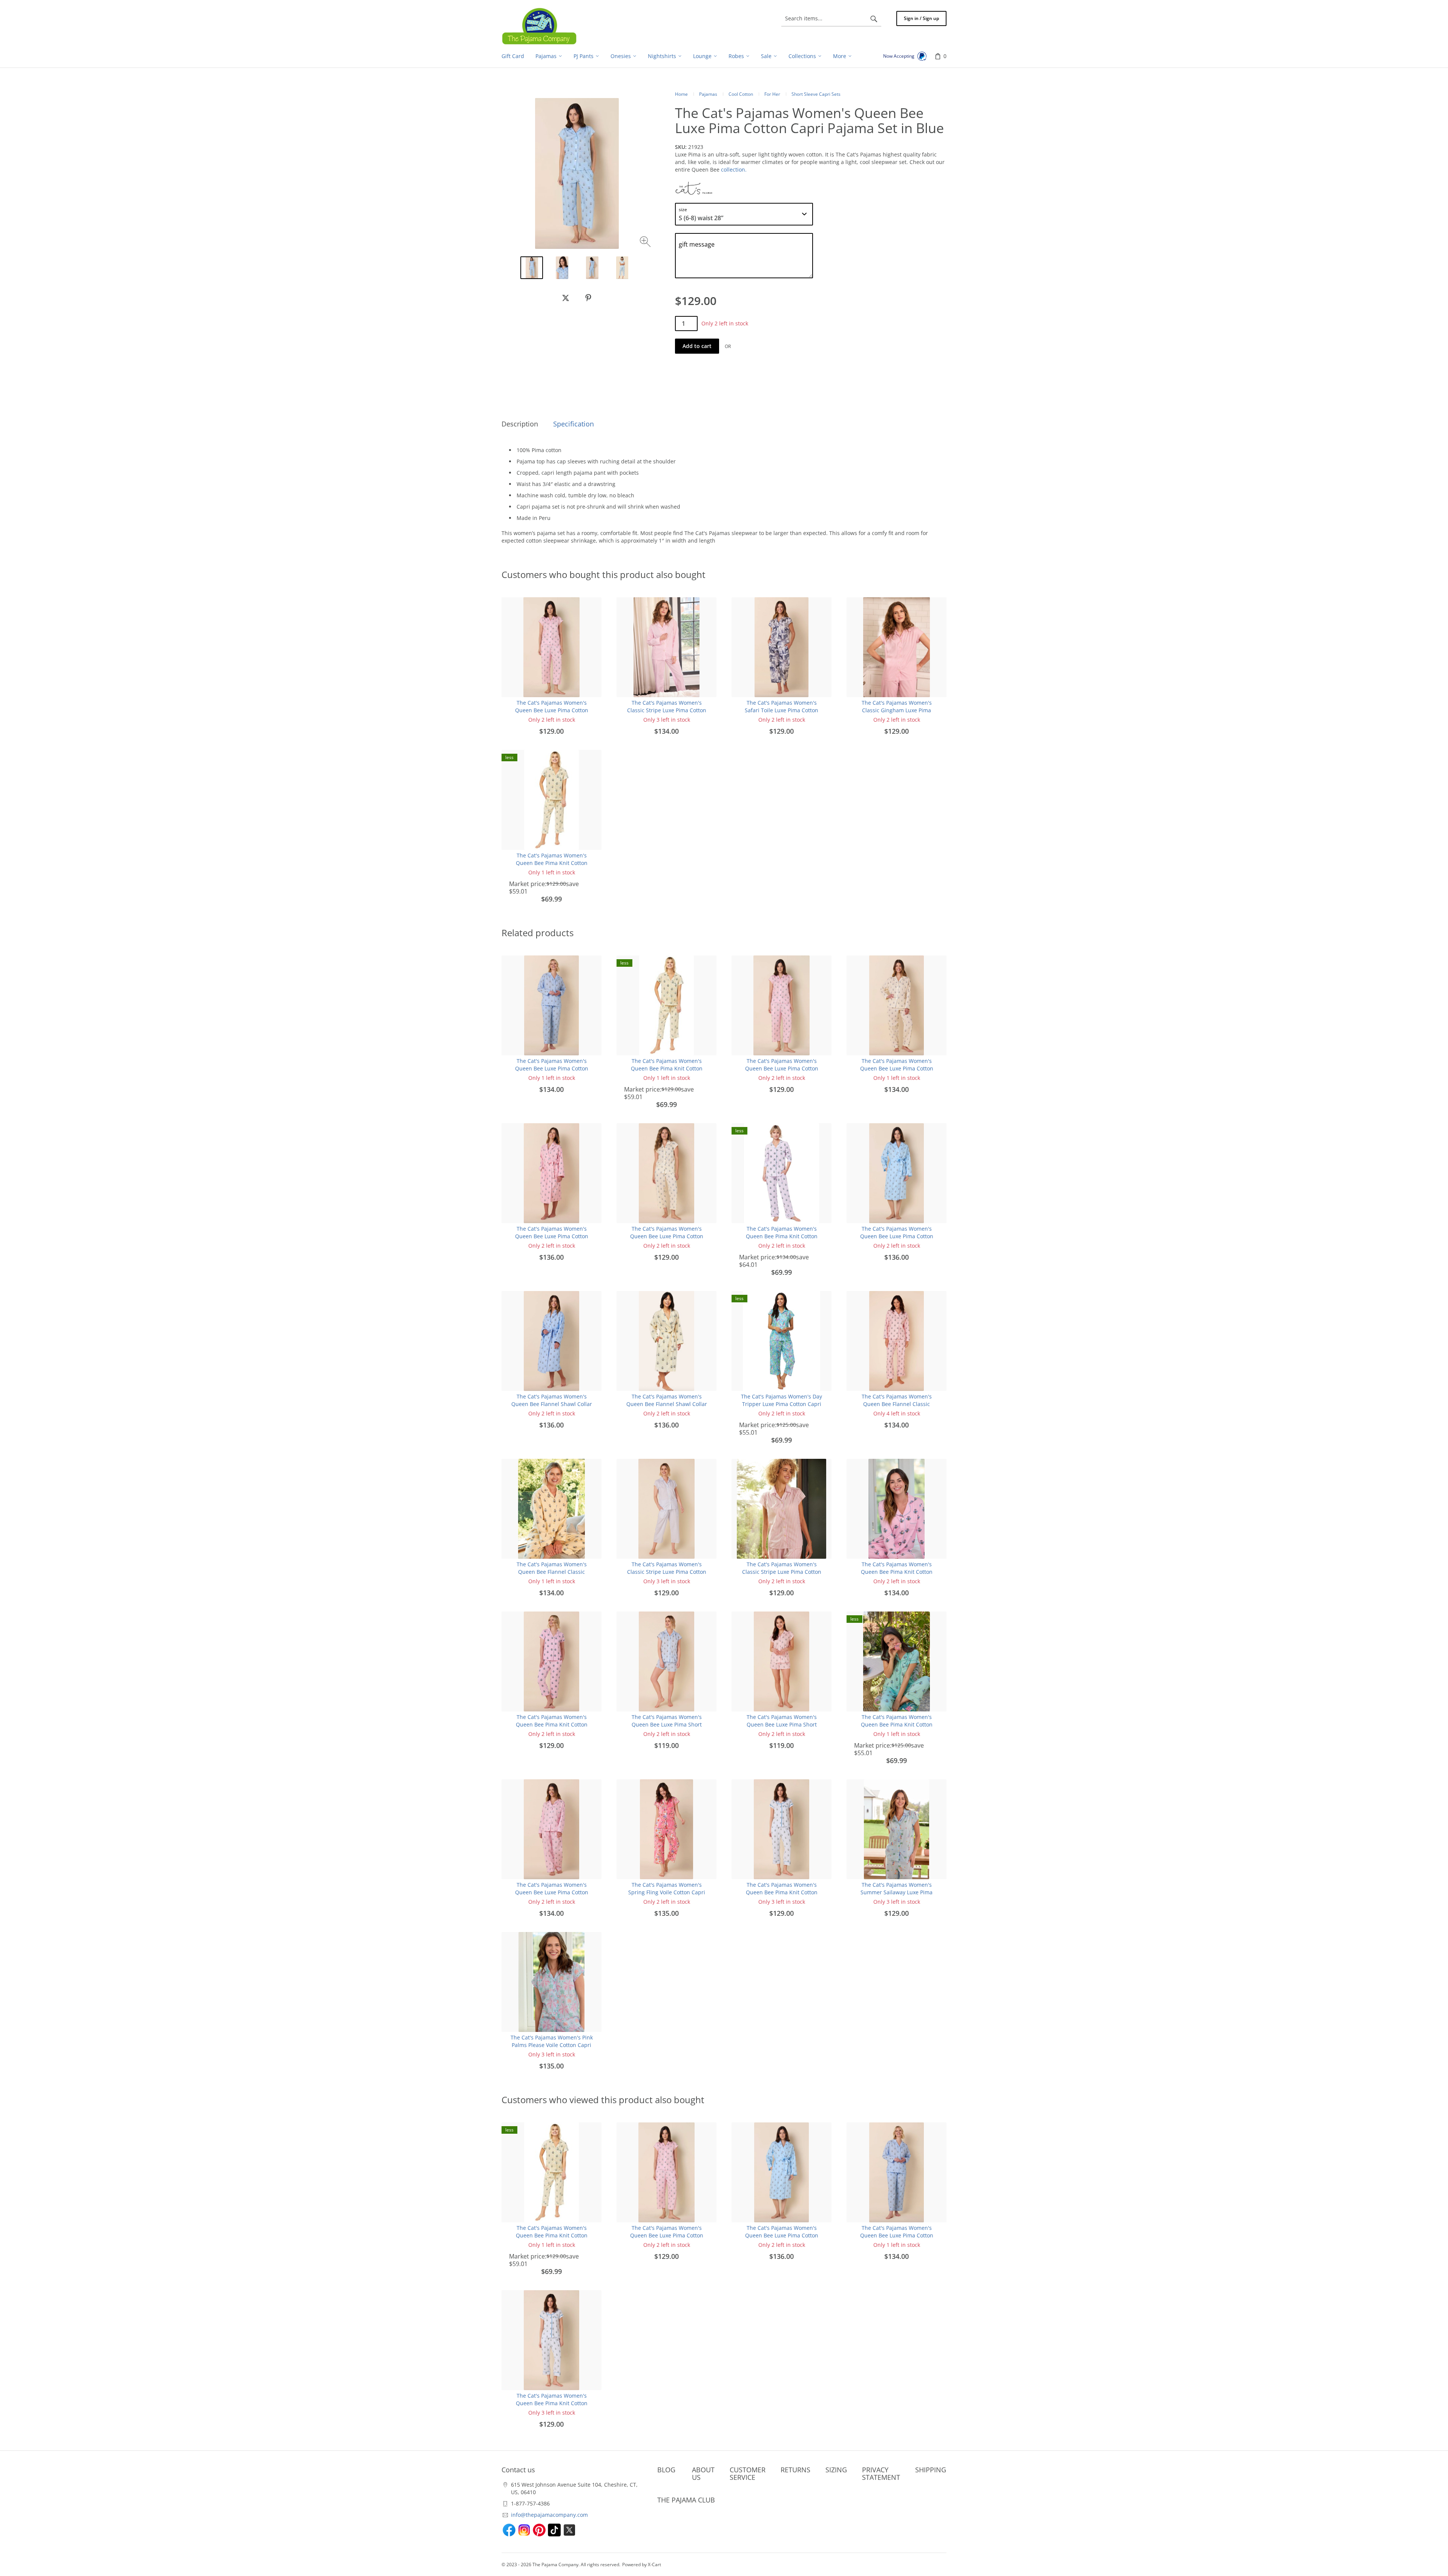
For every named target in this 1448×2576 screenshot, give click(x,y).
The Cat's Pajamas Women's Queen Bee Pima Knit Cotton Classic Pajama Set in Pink (897, 1572)
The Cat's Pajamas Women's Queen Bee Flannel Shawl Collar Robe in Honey (667, 1404)
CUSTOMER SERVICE (748, 2473)
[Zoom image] (646, 243)
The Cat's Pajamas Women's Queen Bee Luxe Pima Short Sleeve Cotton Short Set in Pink (782, 1724)
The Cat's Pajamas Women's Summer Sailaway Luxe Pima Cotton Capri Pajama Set (897, 1892)
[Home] (539, 26)
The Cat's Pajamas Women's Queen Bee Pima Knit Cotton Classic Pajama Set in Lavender (782, 1236)
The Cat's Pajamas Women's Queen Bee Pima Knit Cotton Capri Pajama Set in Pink (552, 1724)
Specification (574, 424)
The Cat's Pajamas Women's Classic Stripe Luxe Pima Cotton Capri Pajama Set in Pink (782, 1572)
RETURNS (795, 2470)
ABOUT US (703, 2473)
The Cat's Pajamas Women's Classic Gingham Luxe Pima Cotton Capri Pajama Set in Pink (897, 710)
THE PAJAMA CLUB (686, 2500)
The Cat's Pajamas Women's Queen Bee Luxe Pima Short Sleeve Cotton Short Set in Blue (666, 1724)
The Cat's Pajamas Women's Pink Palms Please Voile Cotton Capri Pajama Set (552, 2045)
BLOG (666, 2470)
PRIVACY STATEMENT (881, 2473)
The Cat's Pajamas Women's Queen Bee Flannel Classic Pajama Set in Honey (552, 1572)
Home (681, 94)
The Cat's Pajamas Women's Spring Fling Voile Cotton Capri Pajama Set (667, 1892)
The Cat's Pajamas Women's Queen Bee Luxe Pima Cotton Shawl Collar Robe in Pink (552, 1236)
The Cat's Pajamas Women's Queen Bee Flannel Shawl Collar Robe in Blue (552, 1404)
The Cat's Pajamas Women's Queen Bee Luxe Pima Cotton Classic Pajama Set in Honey (897, 1068)
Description (520, 424)
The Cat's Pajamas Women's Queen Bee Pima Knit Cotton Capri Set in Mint (897, 1724)
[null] (566, 298)
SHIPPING (931, 2470)
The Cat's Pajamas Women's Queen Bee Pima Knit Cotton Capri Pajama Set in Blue (782, 1892)
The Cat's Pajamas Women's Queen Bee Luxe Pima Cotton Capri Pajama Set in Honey (667, 1236)
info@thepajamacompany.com (549, 2515)
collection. (734, 169)
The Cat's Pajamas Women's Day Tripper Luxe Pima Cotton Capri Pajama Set (782, 1404)
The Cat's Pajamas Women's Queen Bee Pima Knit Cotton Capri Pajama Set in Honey (552, 863)
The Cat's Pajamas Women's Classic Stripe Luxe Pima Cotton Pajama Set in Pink (667, 710)
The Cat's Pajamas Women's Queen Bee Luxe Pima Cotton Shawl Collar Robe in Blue (897, 1236)
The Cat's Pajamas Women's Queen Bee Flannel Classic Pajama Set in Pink (897, 1404)
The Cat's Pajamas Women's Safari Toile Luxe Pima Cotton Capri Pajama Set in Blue (782, 710)
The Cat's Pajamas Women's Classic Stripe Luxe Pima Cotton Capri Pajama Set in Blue (667, 1572)
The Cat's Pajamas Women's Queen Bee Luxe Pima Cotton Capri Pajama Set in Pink (552, 710)
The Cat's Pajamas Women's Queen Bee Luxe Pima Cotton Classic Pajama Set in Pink (552, 1892)
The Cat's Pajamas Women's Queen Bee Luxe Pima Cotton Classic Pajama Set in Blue (552, 1068)
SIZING (836, 2470)
